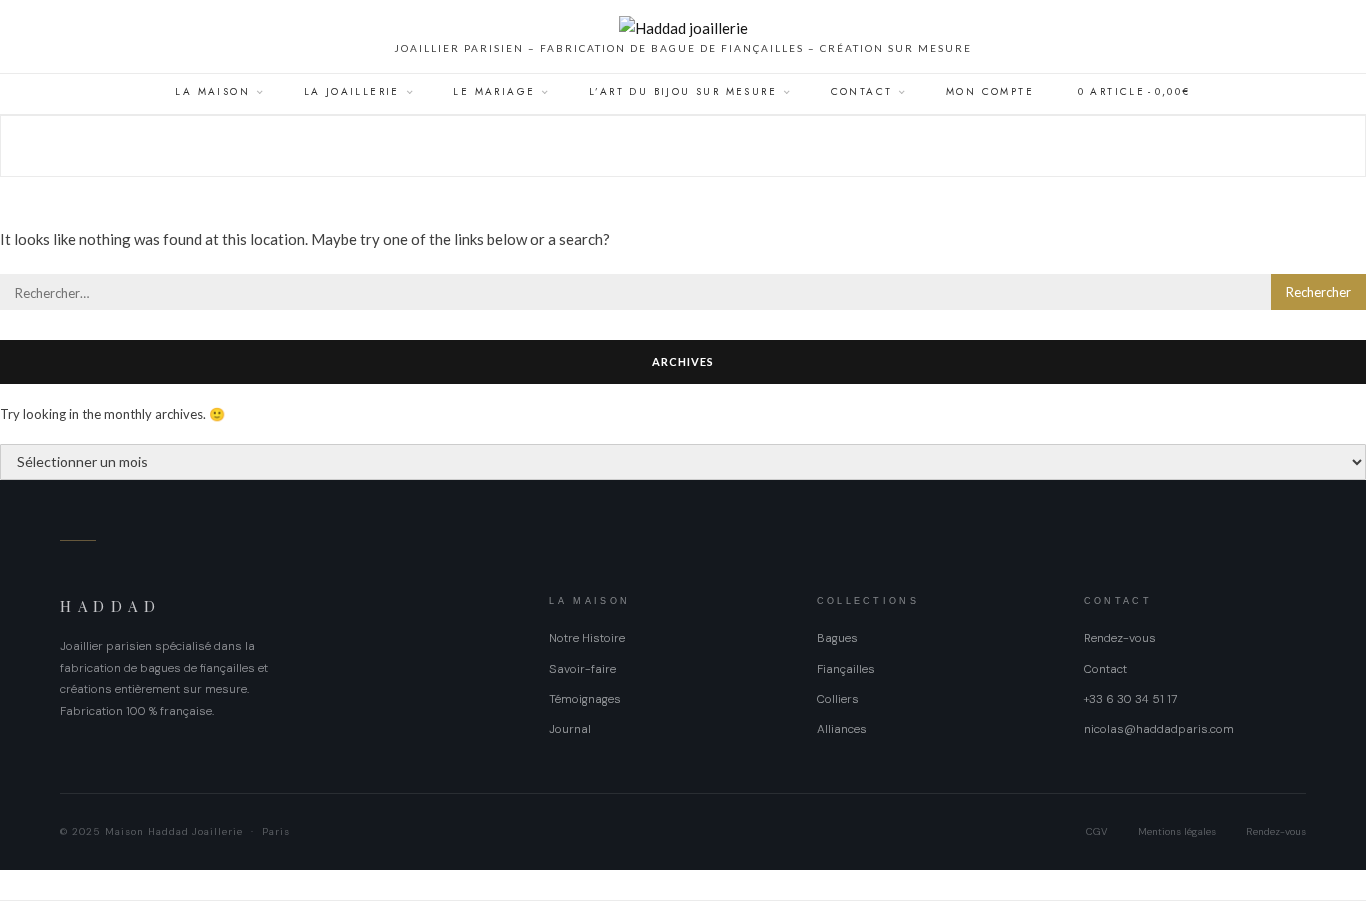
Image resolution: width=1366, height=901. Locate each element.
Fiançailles (846, 669)
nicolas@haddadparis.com (1159, 729)
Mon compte (990, 91)
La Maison (212, 91)
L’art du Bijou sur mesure (683, 91)
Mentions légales (1177, 831)
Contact (862, 91)
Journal (570, 729)
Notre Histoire (587, 638)
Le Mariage (494, 91)
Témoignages (585, 699)
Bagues (837, 638)
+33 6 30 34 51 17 (1130, 699)
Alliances (842, 729)
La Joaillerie (352, 91)
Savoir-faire (582, 669)
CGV (1097, 831)
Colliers (838, 699)
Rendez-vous (1120, 638)
